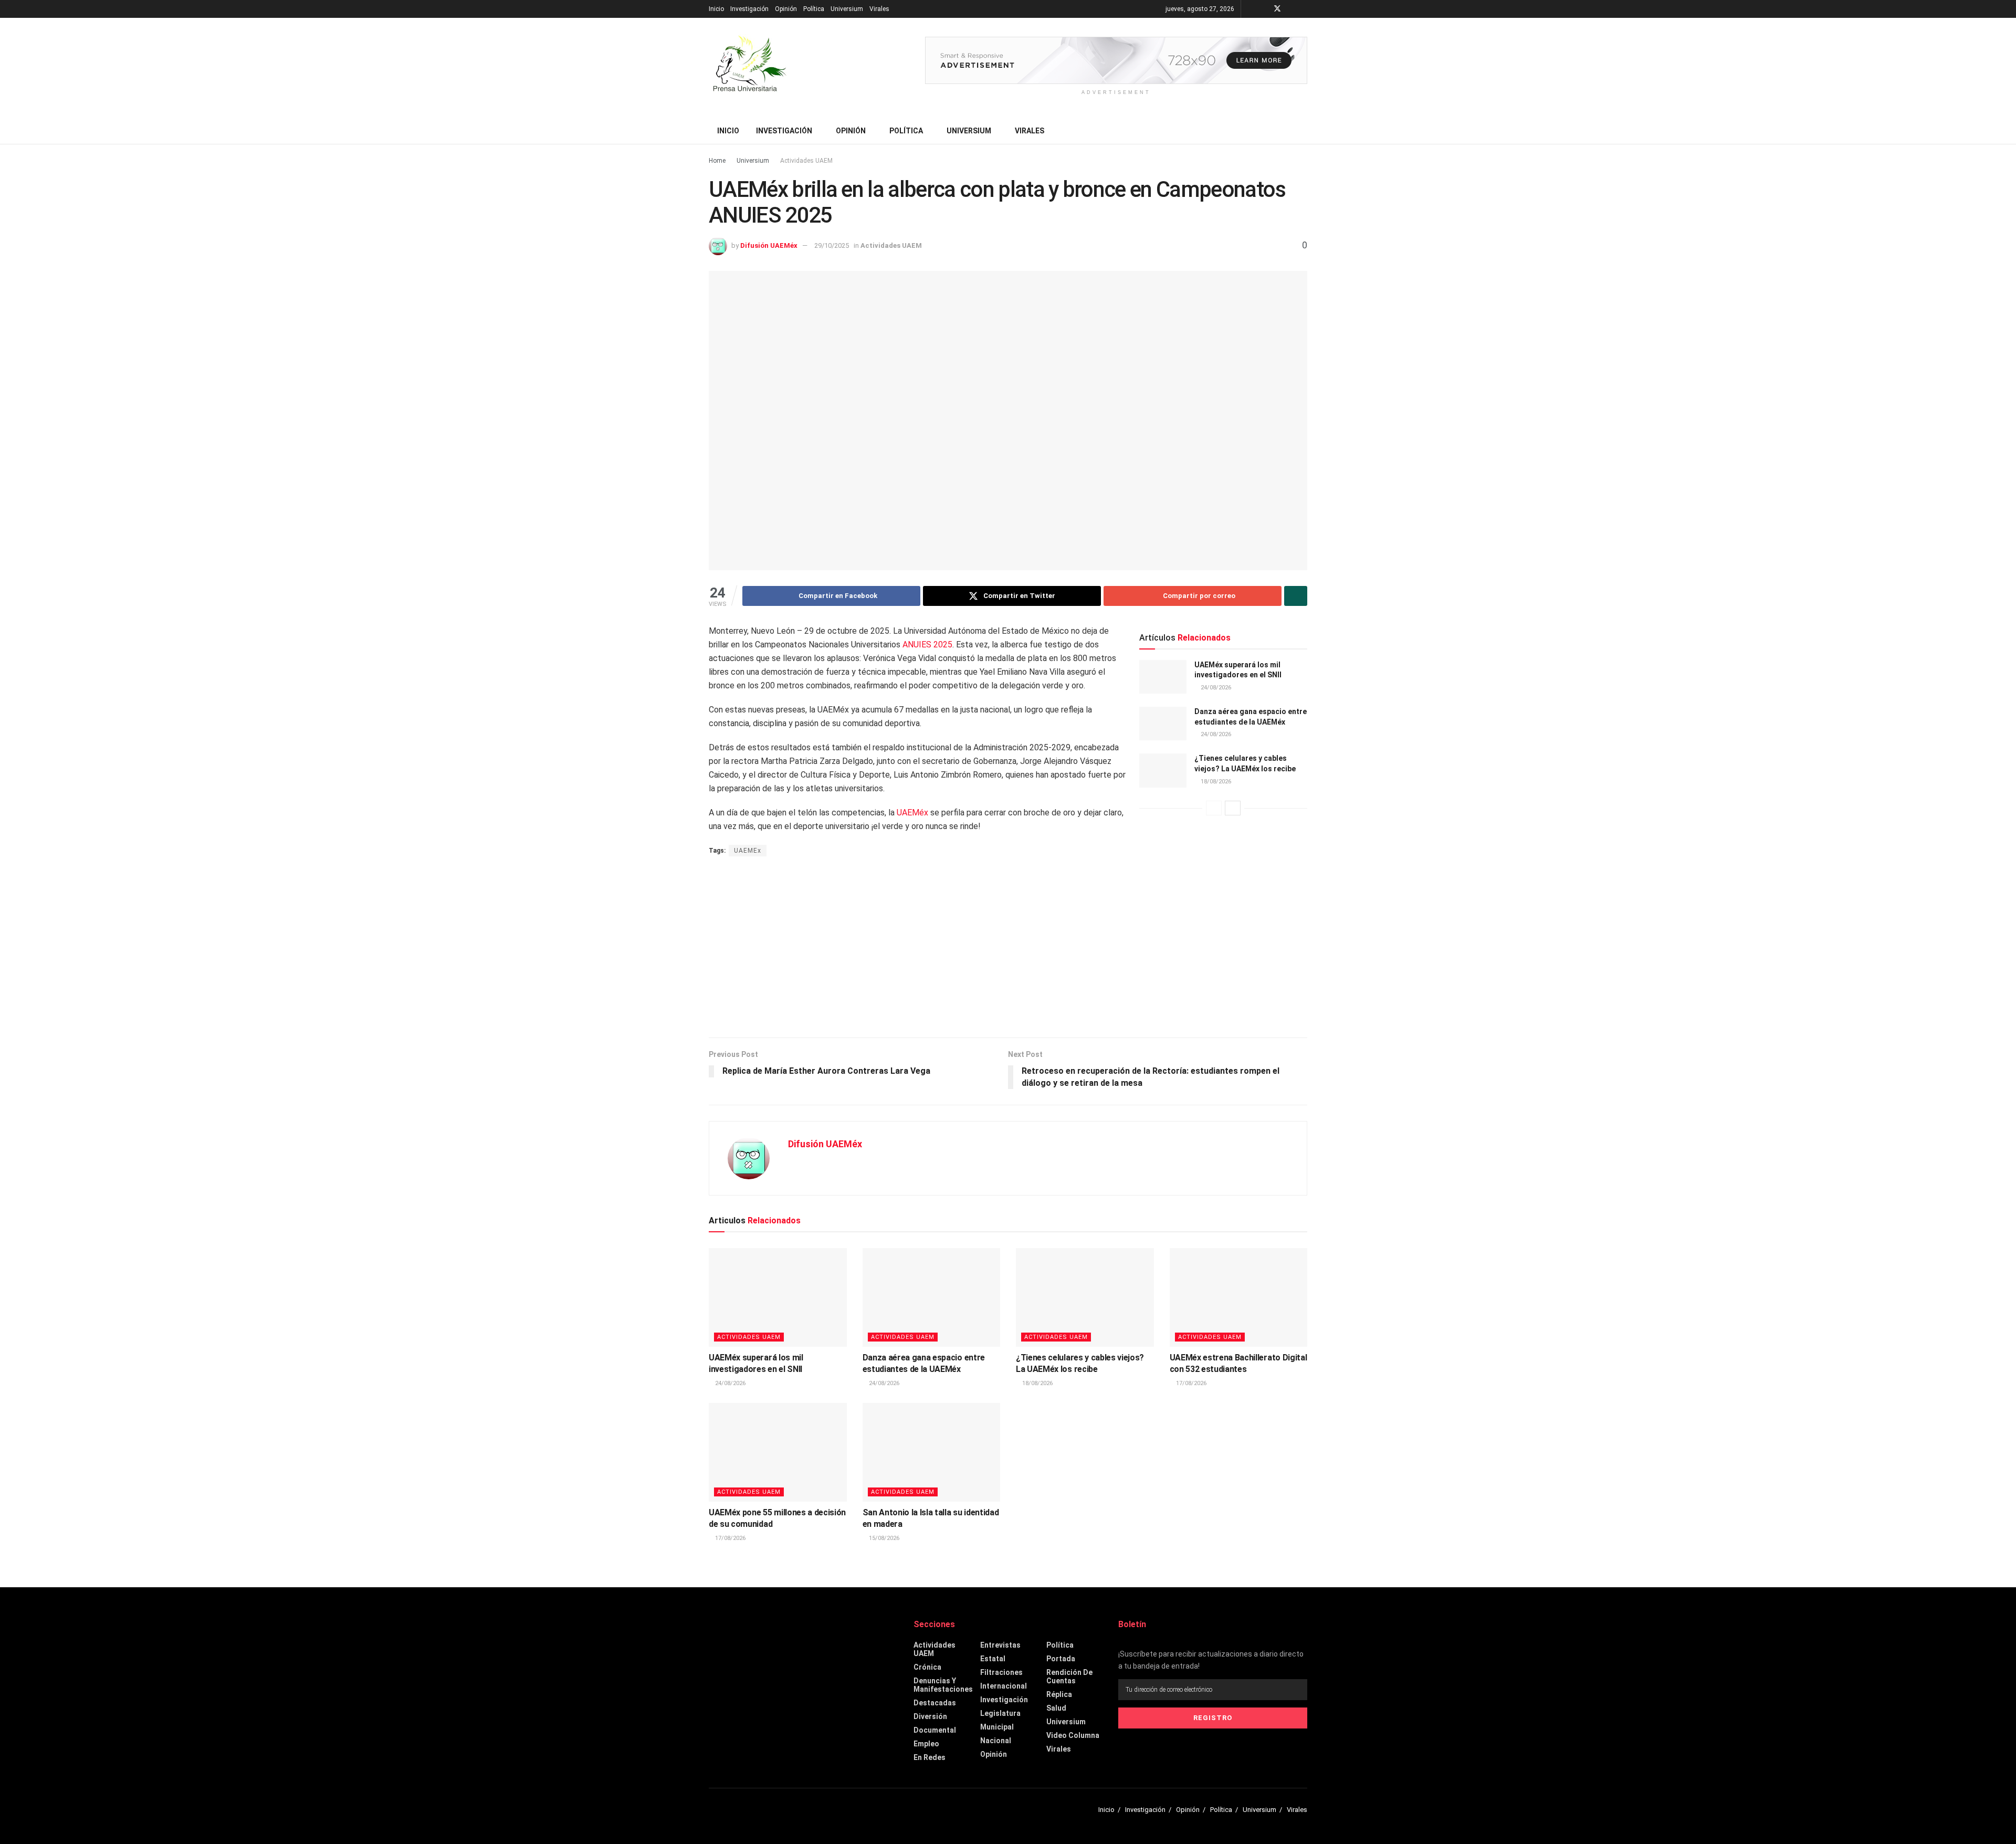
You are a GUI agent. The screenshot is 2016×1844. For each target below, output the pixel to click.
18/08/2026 (1215, 782)
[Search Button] (1303, 131)
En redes (930, 1757)
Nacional (996, 1741)
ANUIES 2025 (927, 645)
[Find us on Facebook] (1263, 9)
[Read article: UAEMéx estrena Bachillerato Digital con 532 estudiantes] (1239, 1297)
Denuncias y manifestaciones (943, 1685)
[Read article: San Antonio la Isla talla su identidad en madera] (932, 1452)
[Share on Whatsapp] (1296, 596)
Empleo (926, 1744)
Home (717, 161)
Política (814, 9)
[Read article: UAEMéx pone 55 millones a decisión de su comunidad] (778, 1452)
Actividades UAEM (806, 161)
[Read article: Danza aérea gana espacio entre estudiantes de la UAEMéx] (1163, 724)
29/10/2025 (832, 245)
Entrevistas (1000, 1645)
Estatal (993, 1659)
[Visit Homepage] (748, 68)
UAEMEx (748, 851)
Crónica (927, 1667)
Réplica (1059, 1694)
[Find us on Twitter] (1277, 9)
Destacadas (935, 1703)
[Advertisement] (1008, 948)
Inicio (716, 9)
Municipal (997, 1727)
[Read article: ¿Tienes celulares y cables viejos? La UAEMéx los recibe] (1163, 770)
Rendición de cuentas (1069, 1677)
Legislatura (1000, 1713)
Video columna (1073, 1735)
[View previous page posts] (1214, 808)
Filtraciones (1001, 1672)
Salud (1056, 1708)
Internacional (1004, 1686)
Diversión (930, 1716)
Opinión (786, 9)
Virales (879, 9)
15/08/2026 (883, 1538)
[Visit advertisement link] (1116, 60)
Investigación (749, 9)
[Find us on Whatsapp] (1304, 9)
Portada (1061, 1659)
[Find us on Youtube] (1291, 9)
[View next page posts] (1233, 808)
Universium (847, 9)
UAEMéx (912, 813)
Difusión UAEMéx (769, 245)
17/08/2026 (1190, 1383)
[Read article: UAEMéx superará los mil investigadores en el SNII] (1163, 677)
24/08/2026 (1215, 688)
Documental (935, 1730)
